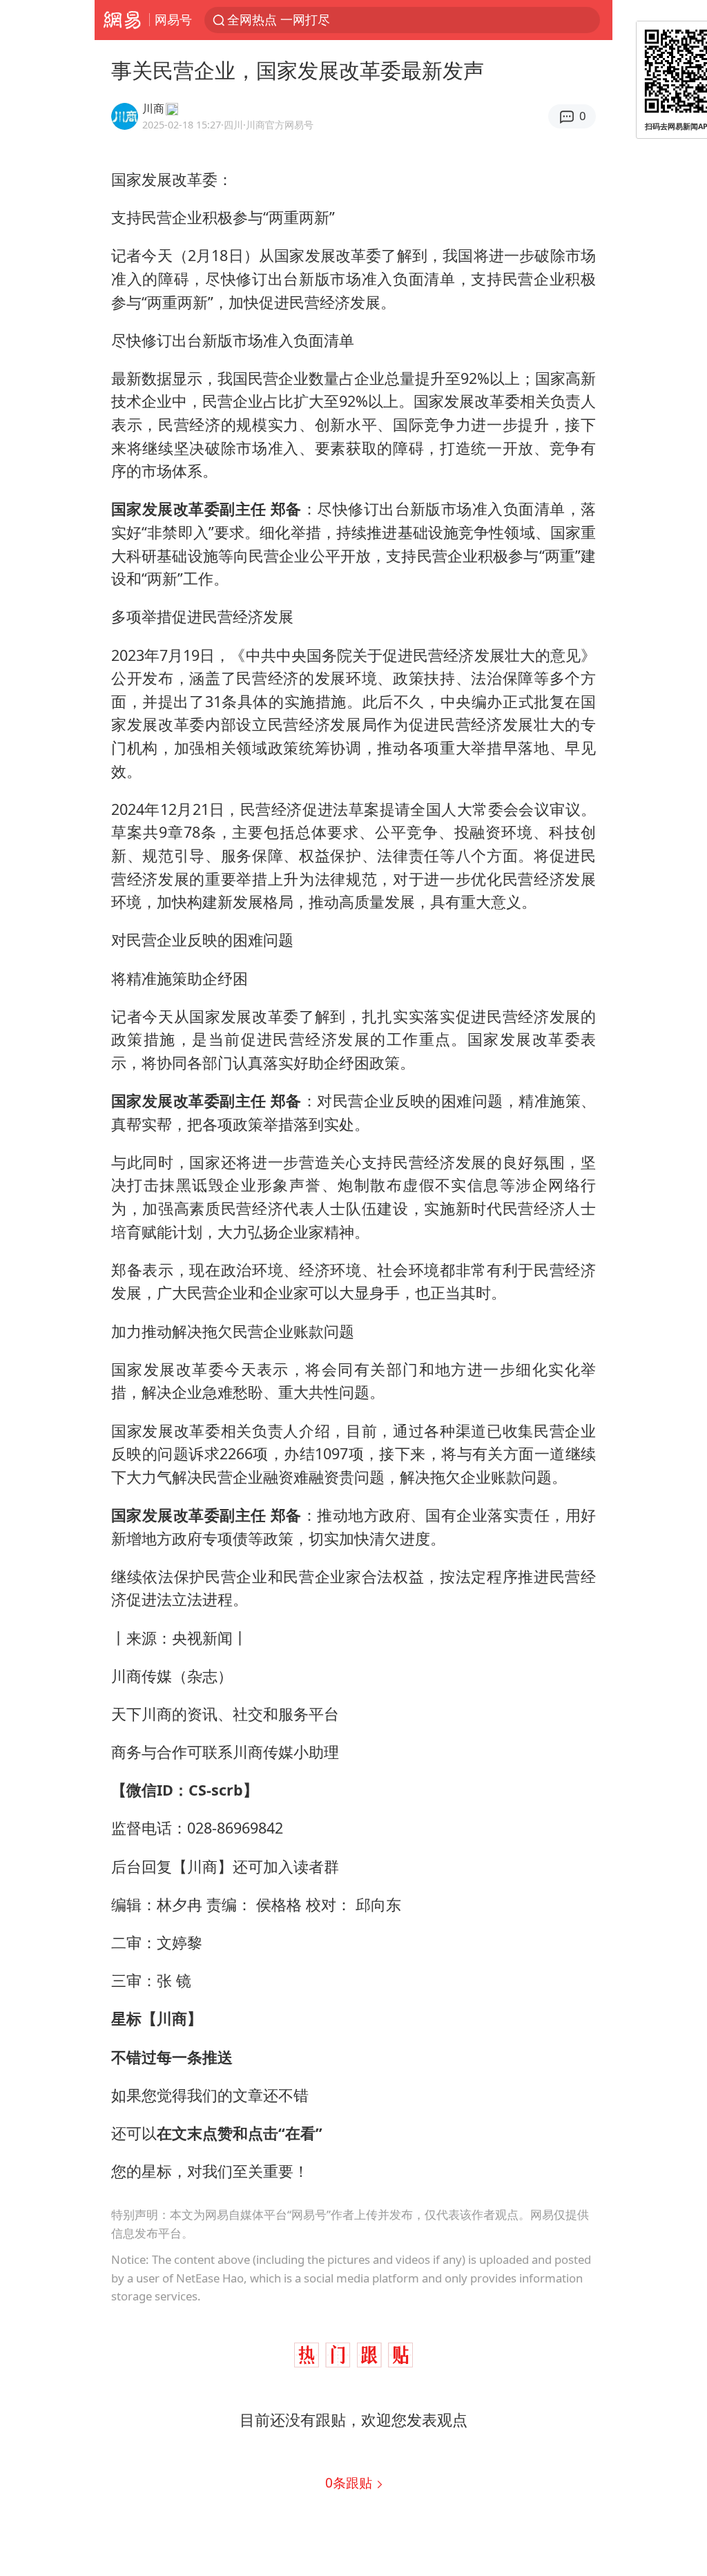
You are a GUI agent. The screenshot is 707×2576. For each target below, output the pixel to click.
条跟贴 (350, 2482)
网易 (122, 20)
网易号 (173, 19)
